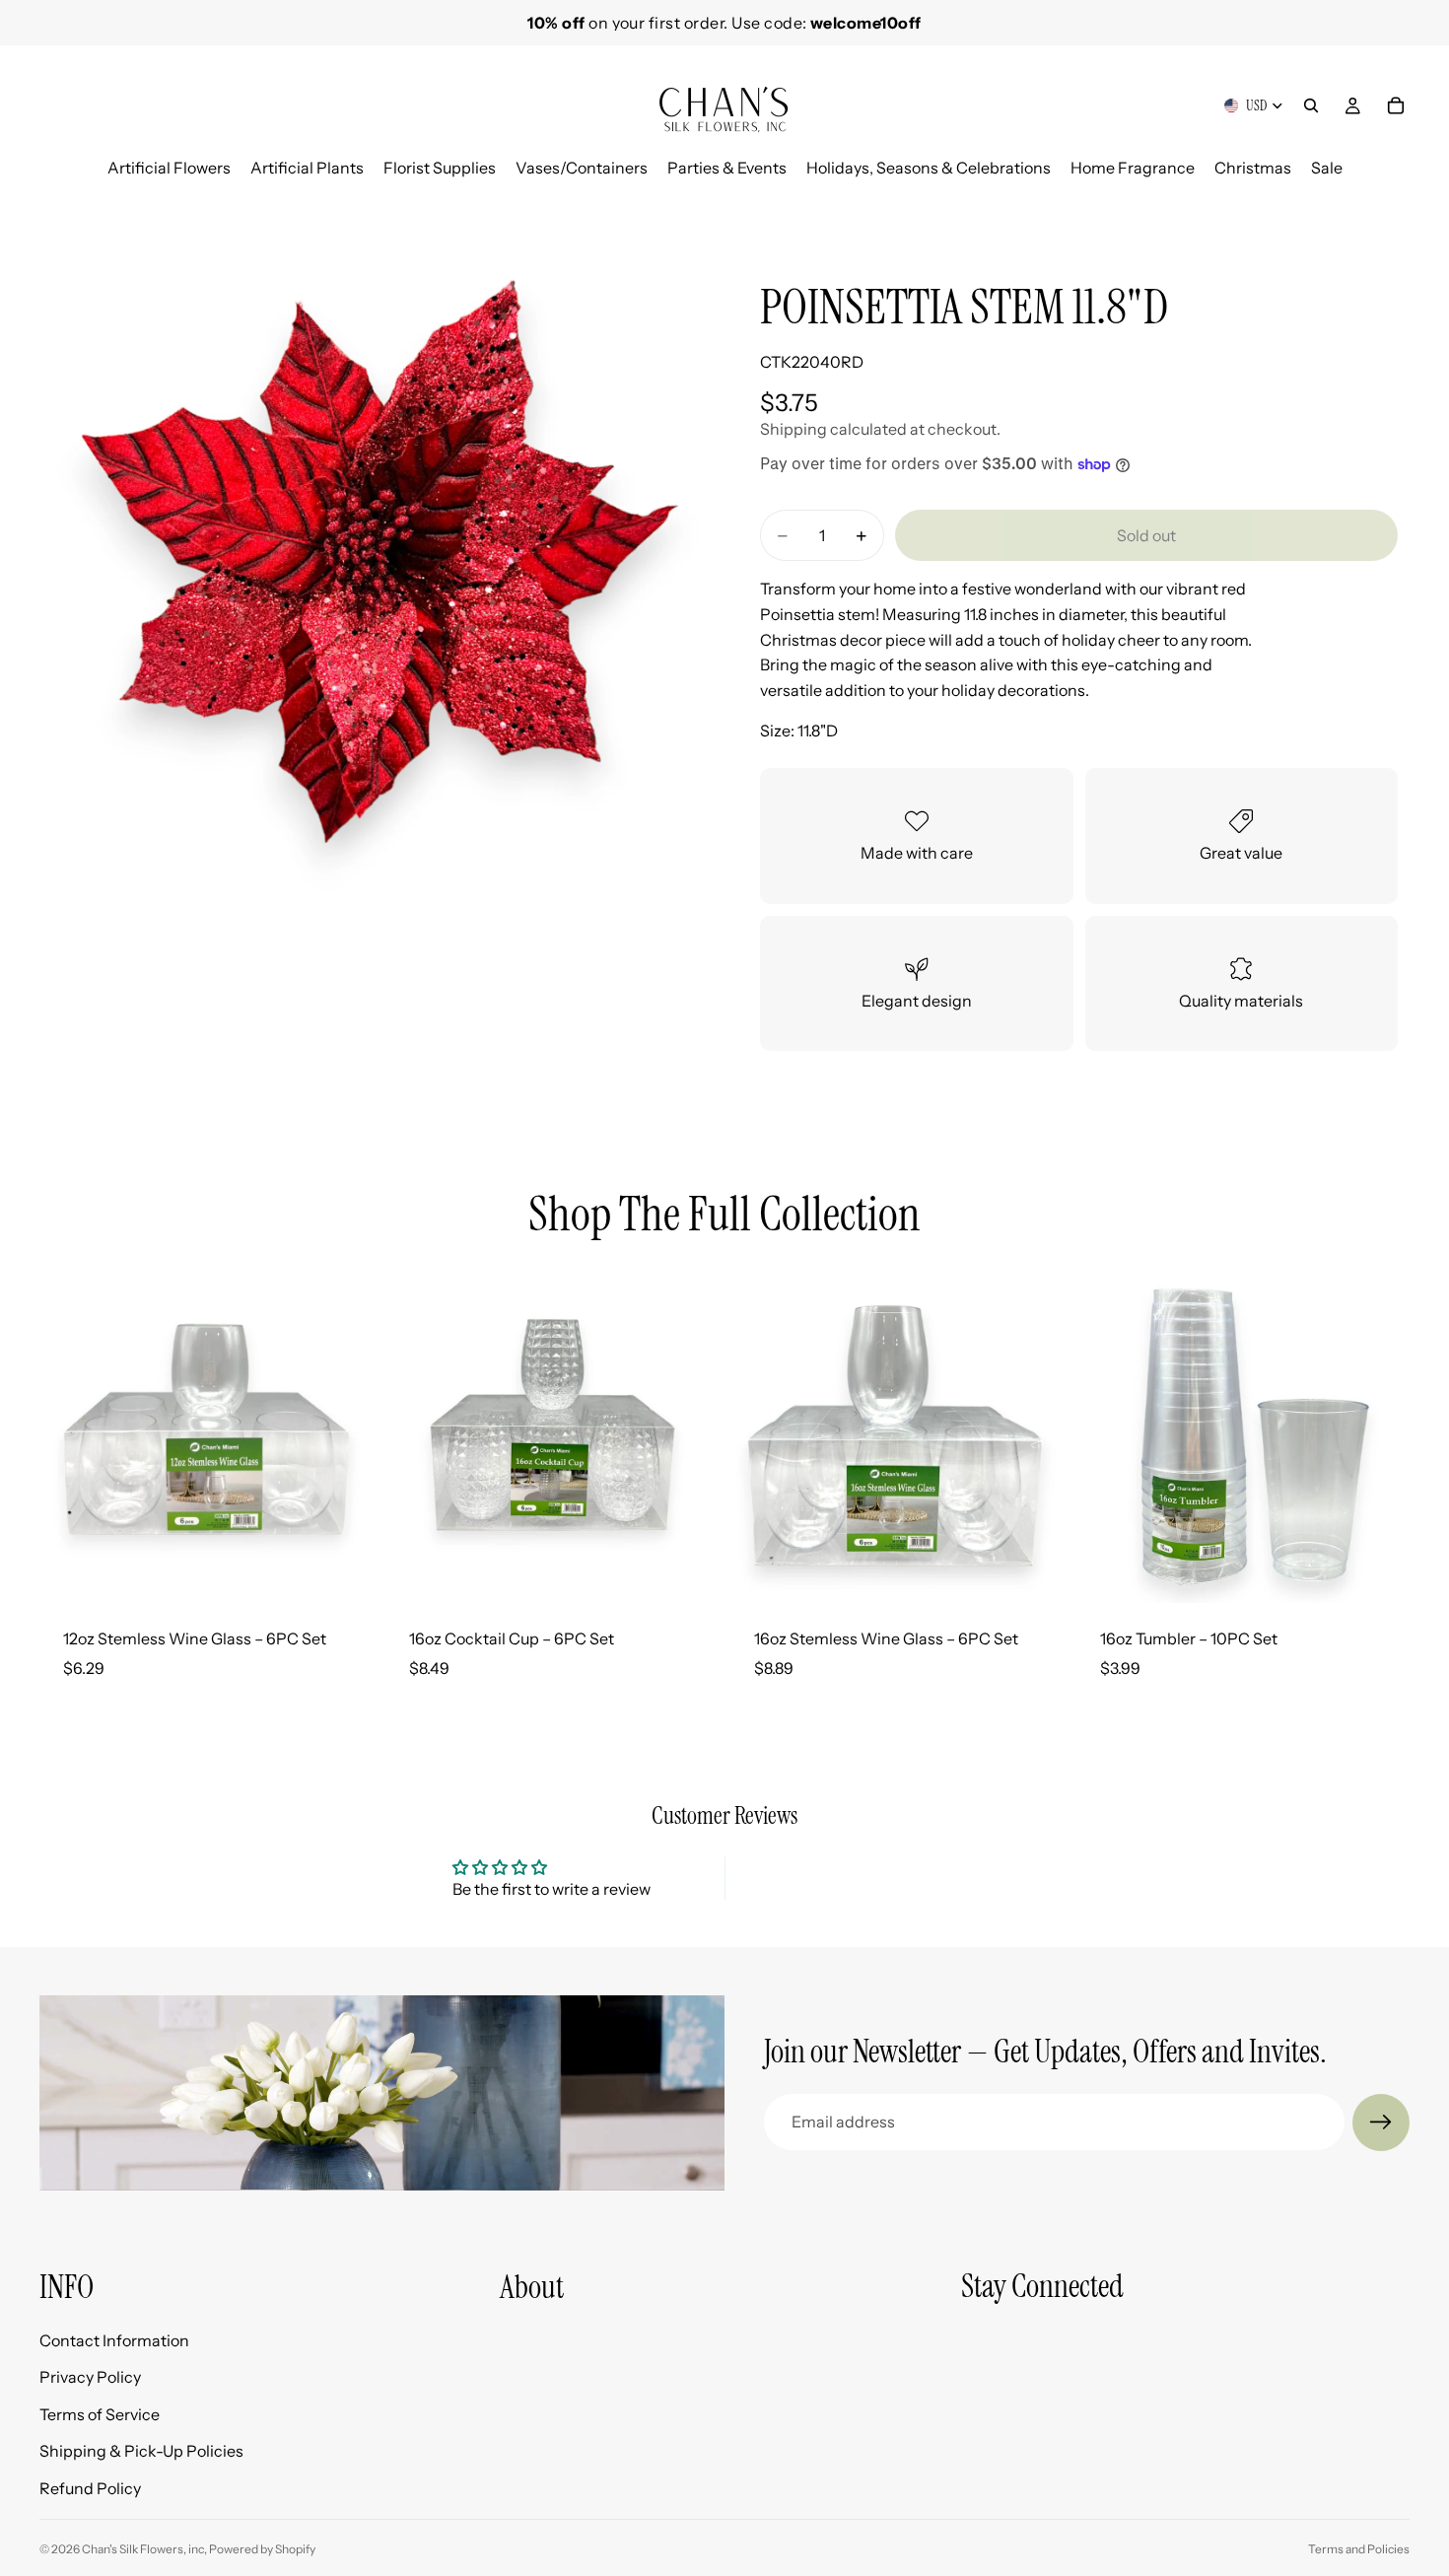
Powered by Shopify (262, 2549)
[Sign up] (1381, 2123)
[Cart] (1396, 105)
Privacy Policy (90, 2377)
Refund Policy (90, 2488)
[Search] (1311, 105)
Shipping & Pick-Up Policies (141, 2451)
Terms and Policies (1359, 2549)
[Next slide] (1388, 203)
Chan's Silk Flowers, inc (143, 2549)
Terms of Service (100, 2413)
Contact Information (114, 2339)
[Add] (343, 1572)
